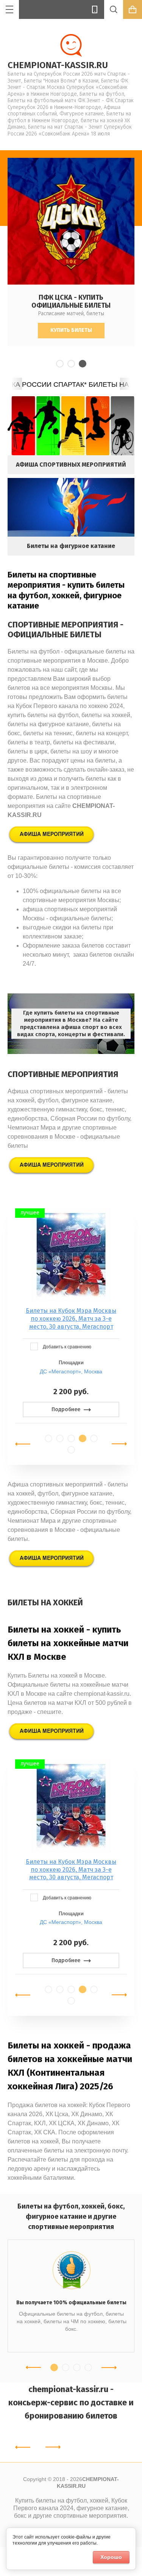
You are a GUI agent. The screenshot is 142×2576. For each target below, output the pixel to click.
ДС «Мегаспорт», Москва (71, 1371)
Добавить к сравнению (66, 1347)
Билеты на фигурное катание (71, 546)
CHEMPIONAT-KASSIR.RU (58, 65)
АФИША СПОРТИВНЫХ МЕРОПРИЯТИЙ (71, 465)
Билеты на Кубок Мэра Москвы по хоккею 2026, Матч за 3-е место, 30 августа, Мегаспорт (71, 1319)
